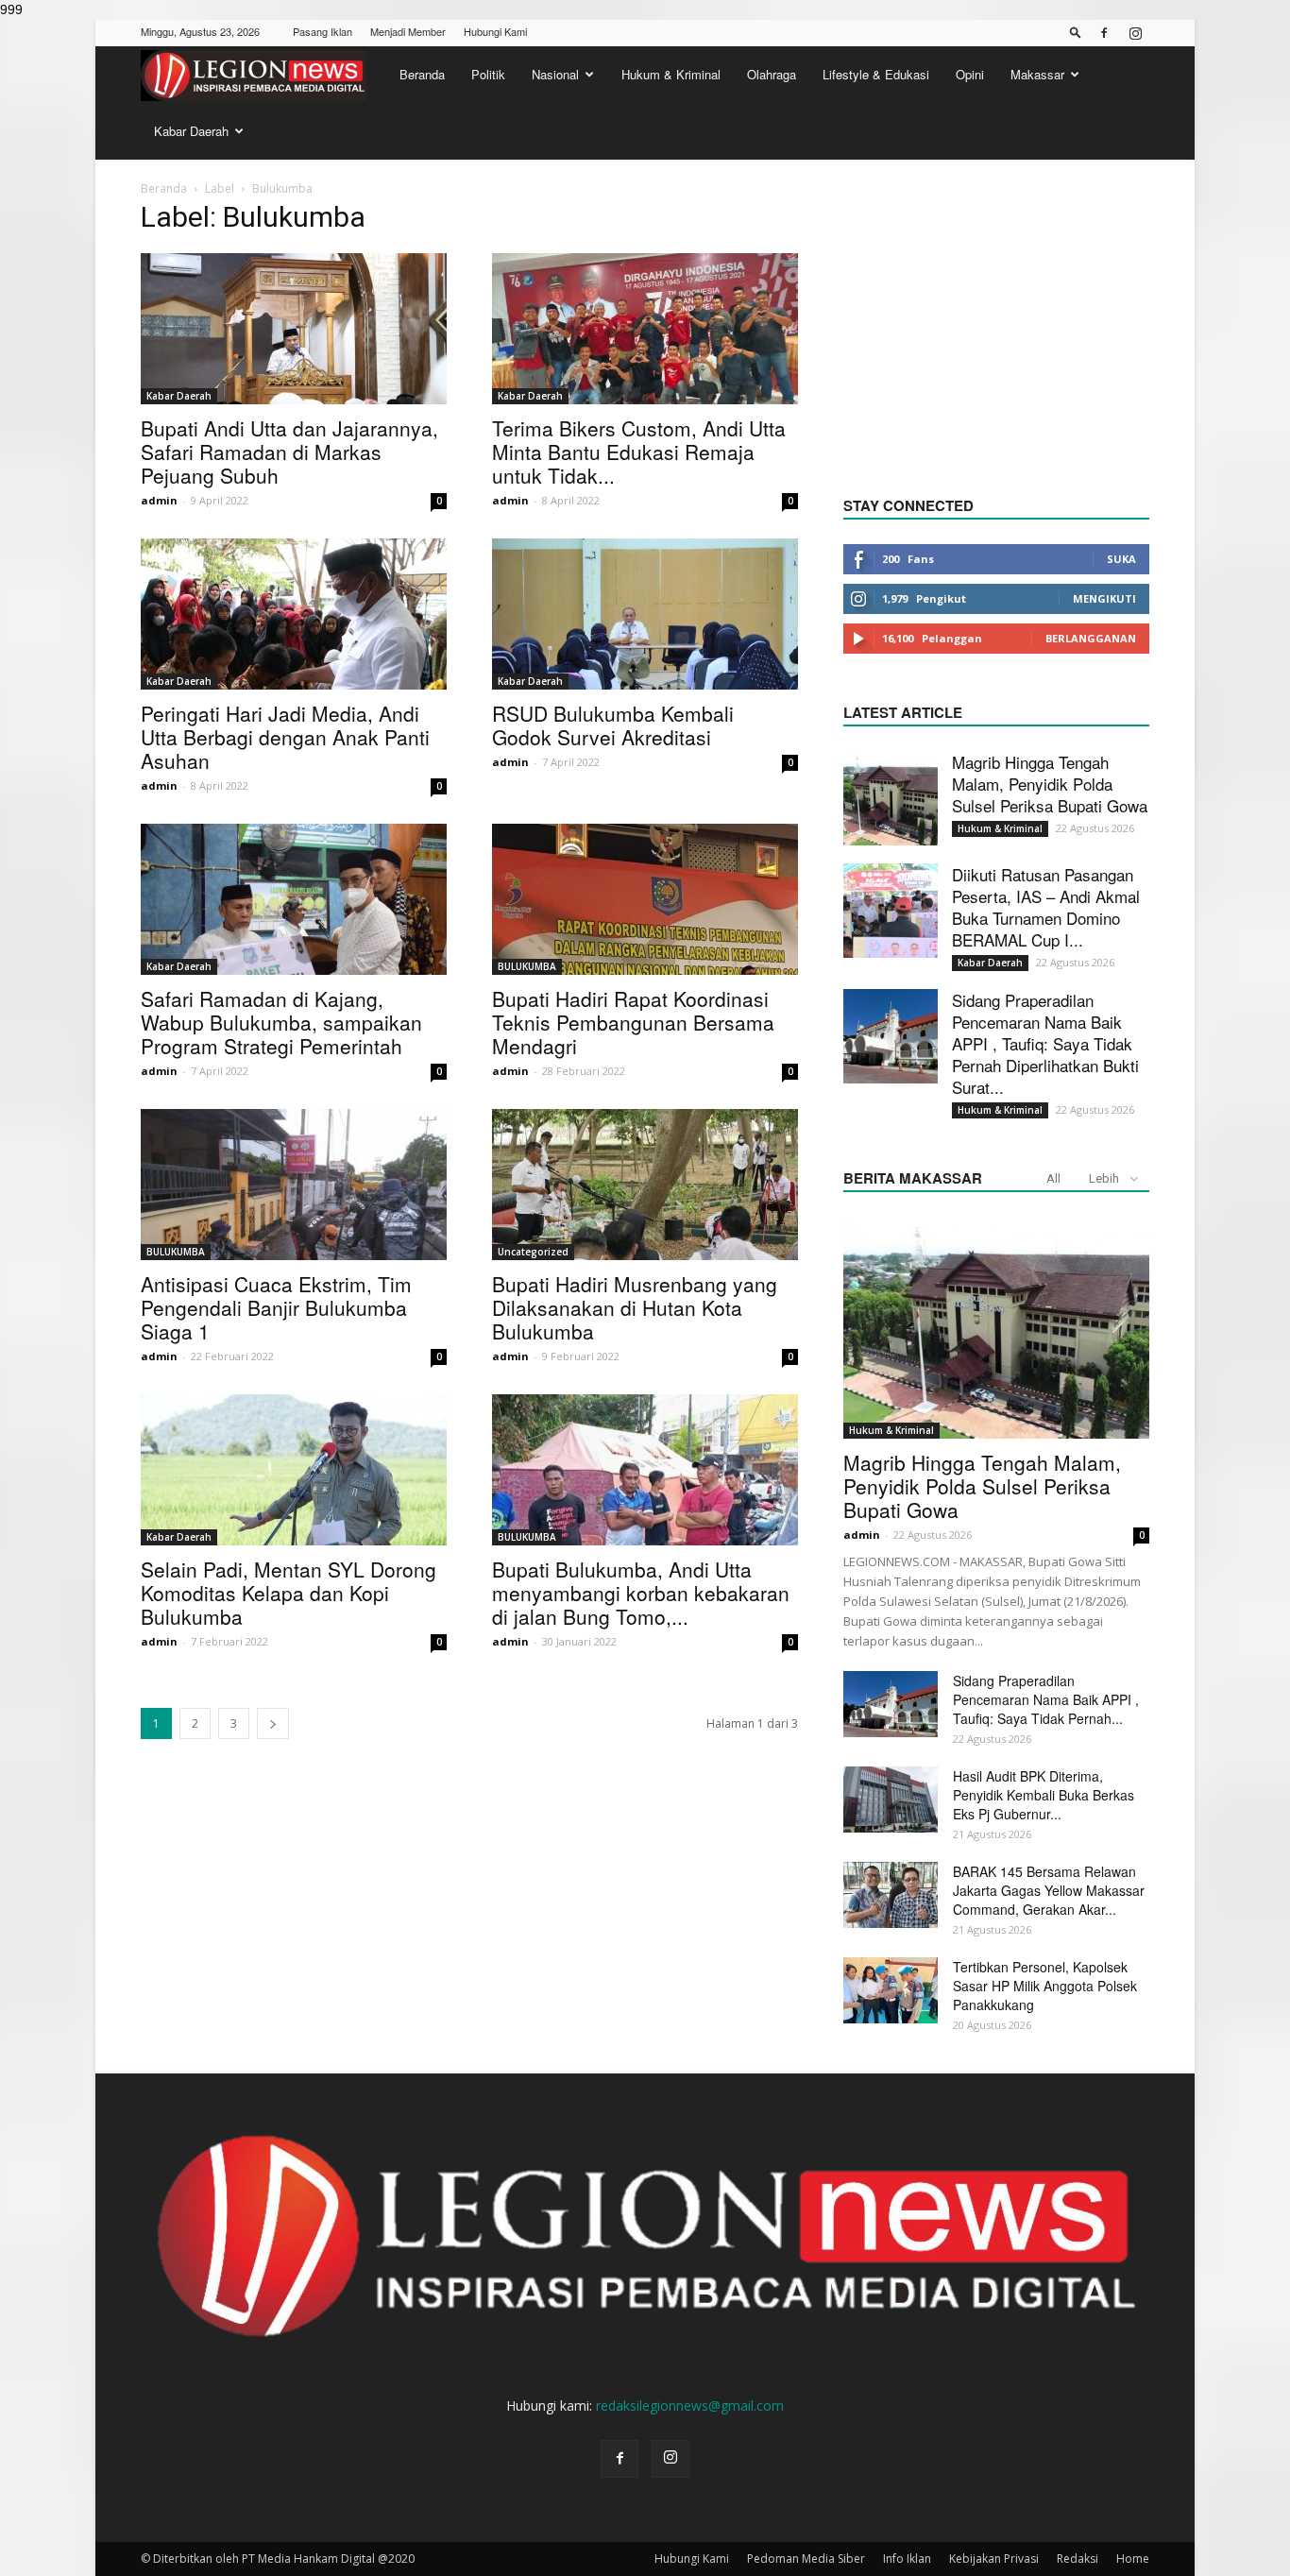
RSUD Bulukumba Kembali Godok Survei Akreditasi (613, 725)
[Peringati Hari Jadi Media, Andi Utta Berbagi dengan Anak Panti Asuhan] (294, 614)
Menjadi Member (408, 31)
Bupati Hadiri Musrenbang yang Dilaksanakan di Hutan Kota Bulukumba (635, 1307)
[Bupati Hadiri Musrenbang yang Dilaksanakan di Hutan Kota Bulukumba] (645, 1185)
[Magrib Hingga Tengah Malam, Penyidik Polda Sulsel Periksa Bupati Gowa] (891, 798)
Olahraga (772, 74)
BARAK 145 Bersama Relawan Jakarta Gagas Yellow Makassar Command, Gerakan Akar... (1049, 1890)
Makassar (1037, 74)
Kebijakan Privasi (994, 2559)
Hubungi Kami (495, 31)
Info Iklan (907, 2559)
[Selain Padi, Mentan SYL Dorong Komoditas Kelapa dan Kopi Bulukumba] (294, 1470)
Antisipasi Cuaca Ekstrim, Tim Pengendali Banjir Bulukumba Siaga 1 (276, 1307)
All (1053, 1178)
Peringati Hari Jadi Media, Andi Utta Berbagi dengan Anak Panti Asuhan (285, 737)
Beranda (422, 74)
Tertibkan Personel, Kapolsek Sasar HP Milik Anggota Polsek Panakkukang (1045, 1986)
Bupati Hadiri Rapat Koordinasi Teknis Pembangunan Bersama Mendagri (633, 1022)
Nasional (555, 74)
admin (159, 500)
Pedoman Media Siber (806, 2559)
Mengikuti (1104, 598)
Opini (970, 74)
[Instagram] (1135, 33)
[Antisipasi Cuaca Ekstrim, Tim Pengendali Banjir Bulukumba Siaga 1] (294, 1185)
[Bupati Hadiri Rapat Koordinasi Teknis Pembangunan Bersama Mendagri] (645, 899)
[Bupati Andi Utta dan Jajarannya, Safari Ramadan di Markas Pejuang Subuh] (294, 329)
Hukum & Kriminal (671, 74)
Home (1133, 2559)
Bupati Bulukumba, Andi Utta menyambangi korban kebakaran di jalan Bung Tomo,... (641, 1593)
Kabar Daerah (191, 131)
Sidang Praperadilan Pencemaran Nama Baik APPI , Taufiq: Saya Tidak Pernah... (1046, 1699)
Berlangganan (1091, 638)
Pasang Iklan (322, 31)
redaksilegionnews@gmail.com (690, 2405)
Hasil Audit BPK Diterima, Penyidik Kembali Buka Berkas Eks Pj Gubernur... (1044, 1795)
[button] (1076, 32)
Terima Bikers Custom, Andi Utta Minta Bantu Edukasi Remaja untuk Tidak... (639, 452)
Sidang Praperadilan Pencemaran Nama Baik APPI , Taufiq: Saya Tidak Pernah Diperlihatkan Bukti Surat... (1045, 1043)
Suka (1121, 559)
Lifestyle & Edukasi (876, 74)
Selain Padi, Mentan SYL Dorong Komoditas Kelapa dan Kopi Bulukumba (289, 1593)
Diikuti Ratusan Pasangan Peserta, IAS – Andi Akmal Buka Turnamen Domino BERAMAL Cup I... (1046, 907)
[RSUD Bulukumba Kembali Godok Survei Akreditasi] (645, 614)
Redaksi (1078, 2559)
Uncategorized (533, 1252)
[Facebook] (1104, 33)
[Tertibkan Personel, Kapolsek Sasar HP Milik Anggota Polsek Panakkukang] (891, 1990)
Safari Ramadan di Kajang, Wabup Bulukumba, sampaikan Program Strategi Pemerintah (281, 1022)
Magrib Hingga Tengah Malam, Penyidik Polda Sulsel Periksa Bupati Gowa (1050, 784)
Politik (488, 74)
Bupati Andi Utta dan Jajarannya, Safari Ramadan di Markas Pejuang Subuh (289, 452)
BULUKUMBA (527, 966)
